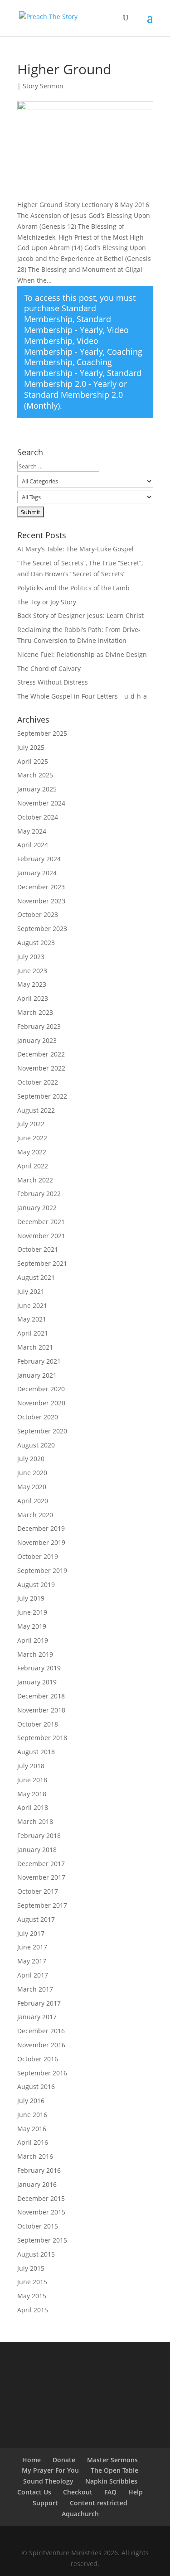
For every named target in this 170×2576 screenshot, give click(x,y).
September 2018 (42, 1738)
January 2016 (37, 2184)
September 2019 (42, 1570)
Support (45, 2503)
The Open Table (114, 2470)
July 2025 (31, 747)
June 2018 (32, 1780)
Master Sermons (112, 2460)
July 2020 (31, 1459)
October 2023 (38, 914)
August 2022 (36, 1110)
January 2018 (37, 1850)
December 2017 (41, 1864)
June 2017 (32, 1947)
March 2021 (35, 1347)
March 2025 (35, 775)
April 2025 (33, 761)
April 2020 (33, 1501)
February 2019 (39, 1668)
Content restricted (99, 2503)
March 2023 (35, 1012)
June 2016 (32, 2115)
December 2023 (41, 887)
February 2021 (39, 1361)
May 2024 (32, 831)
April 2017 (33, 1975)
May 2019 (32, 1626)
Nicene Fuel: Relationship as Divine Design (82, 654)
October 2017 (38, 1891)
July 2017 (31, 1933)
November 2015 (41, 2212)
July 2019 (31, 1598)
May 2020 (32, 1487)
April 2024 (33, 845)
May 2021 (32, 1319)
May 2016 (32, 2129)
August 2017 (36, 1919)
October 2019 (38, 1556)
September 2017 (42, 1905)
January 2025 (37, 789)
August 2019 (36, 1585)
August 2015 (36, 2254)
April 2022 (33, 1166)
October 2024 (38, 817)
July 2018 (31, 1766)
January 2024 (37, 873)
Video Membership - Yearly (63, 346)
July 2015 (31, 2268)
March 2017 (35, 1989)
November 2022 (41, 1068)
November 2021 (41, 1236)
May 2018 (32, 1794)
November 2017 (41, 1877)
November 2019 (41, 1542)
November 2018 (41, 1710)
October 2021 (38, 1249)
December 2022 (41, 1054)
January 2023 (37, 1040)
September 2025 (42, 733)
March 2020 (35, 1515)
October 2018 (38, 1724)
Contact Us (34, 2492)
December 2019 (41, 1528)
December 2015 (41, 2198)
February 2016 (39, 2170)
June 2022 (32, 1138)
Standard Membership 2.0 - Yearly (83, 378)
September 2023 (42, 929)
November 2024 (41, 803)
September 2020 (42, 1431)
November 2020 (41, 1403)
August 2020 (36, 1445)
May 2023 (32, 984)
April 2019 (33, 1640)
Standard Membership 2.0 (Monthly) (73, 400)
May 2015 (32, 2296)
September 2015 (42, 2240)
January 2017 (37, 2017)
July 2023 (31, 957)
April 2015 (33, 2310)
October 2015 (38, 2226)
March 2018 (35, 1821)
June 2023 (32, 971)
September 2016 (42, 2073)
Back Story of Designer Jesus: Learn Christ (80, 615)
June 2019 (32, 1612)
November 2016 (41, 2045)
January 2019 (37, 1682)
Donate (64, 2460)
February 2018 (39, 1836)
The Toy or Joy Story (47, 602)
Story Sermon (43, 86)
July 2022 (31, 1124)
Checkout (78, 2492)
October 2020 (38, 1417)
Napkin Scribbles (111, 2481)
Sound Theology (48, 2481)
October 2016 (38, 2059)
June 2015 (32, 2282)
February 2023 (39, 1026)
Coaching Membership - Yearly (68, 367)
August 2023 (36, 943)
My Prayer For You (50, 2470)
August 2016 (36, 2086)
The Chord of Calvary (49, 668)
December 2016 (41, 2031)
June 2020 (32, 1473)
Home (32, 2460)
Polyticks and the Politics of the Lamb (73, 588)
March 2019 (35, 1654)
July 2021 (31, 1291)
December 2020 (41, 1389)
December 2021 (41, 1222)
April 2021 (33, 1333)
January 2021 (37, 1375)
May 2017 (32, 1961)
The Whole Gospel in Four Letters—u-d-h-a (82, 696)
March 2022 (35, 1180)
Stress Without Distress (53, 682)
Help (136, 2492)
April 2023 (33, 998)
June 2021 (32, 1305)
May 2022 (32, 1152)
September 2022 (42, 1096)
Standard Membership (60, 314)
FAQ (110, 2492)
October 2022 (38, 1082)
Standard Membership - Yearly (68, 324)
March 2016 (35, 2156)
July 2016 (31, 2101)
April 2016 (33, 2142)
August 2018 (36, 1752)
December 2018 (41, 1696)
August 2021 (36, 1277)
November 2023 (41, 901)
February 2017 (39, 2003)
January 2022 (37, 1208)
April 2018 (33, 1807)
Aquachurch (80, 2514)
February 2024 (39, 859)
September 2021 (42, 1263)
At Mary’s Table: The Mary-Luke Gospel (75, 549)
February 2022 (39, 1194)
